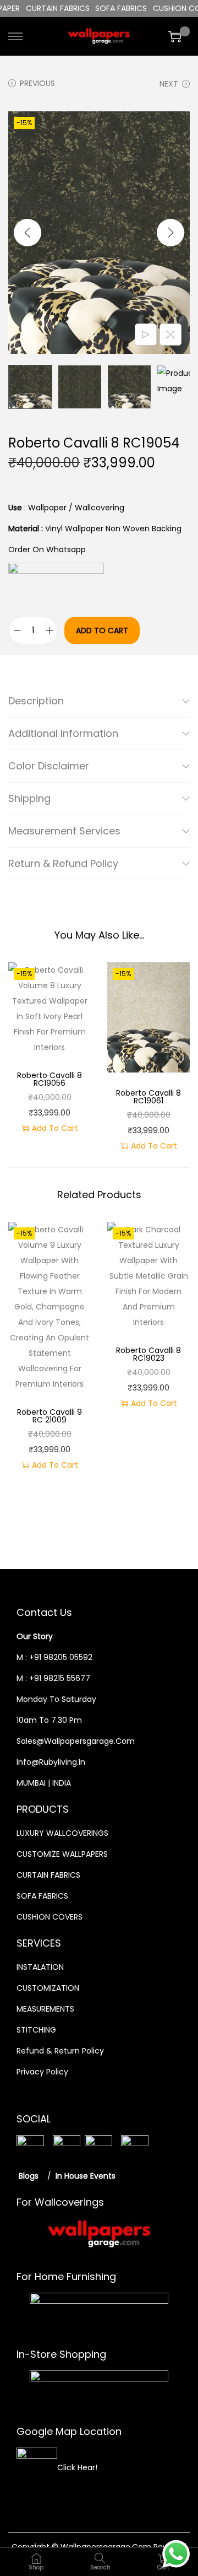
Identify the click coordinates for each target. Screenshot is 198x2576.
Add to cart (102, 630)
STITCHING (36, 2030)
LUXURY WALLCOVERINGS (62, 1833)
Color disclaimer (49, 766)
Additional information (63, 733)
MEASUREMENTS (45, 2009)
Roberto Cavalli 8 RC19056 (50, 1079)
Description (36, 701)
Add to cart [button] (55, 1128)
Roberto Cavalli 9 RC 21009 (50, 1416)
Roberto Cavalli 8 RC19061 (148, 1097)
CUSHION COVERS (50, 1917)
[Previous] (28, 233)
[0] (175, 36)
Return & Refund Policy (63, 863)
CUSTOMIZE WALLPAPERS (62, 1854)
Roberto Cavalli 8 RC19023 (148, 1354)
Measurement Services (64, 831)
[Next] (170, 233)
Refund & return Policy (60, 2051)
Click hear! (77, 2467)
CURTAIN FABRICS (48, 1875)
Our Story (35, 1636)
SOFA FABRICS (42, 1896)
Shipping (29, 798)
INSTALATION (40, 1967)
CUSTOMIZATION (48, 1988)
